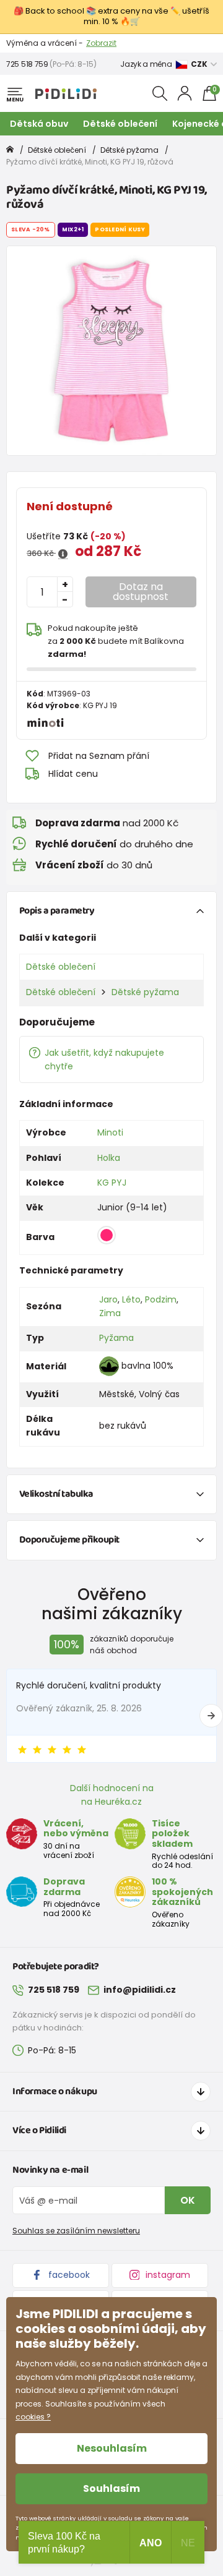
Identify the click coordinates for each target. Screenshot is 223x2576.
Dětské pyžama (129, 150)
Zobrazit (101, 43)
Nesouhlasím (112, 2448)
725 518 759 (27, 64)
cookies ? (33, 2417)
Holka (109, 1158)
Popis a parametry (57, 911)
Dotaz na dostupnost (141, 592)
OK (188, 2200)
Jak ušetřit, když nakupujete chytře (104, 1059)
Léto (131, 1299)
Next (211, 1716)
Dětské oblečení (120, 124)
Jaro (108, 1299)
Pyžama (116, 1338)
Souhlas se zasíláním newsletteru (76, 2231)
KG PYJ (112, 1183)
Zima (110, 1313)
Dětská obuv (39, 124)
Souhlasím (111, 2488)
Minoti (110, 1132)
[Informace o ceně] (63, 554)
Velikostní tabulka (56, 1494)
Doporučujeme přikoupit (69, 1540)
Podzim (161, 1299)
